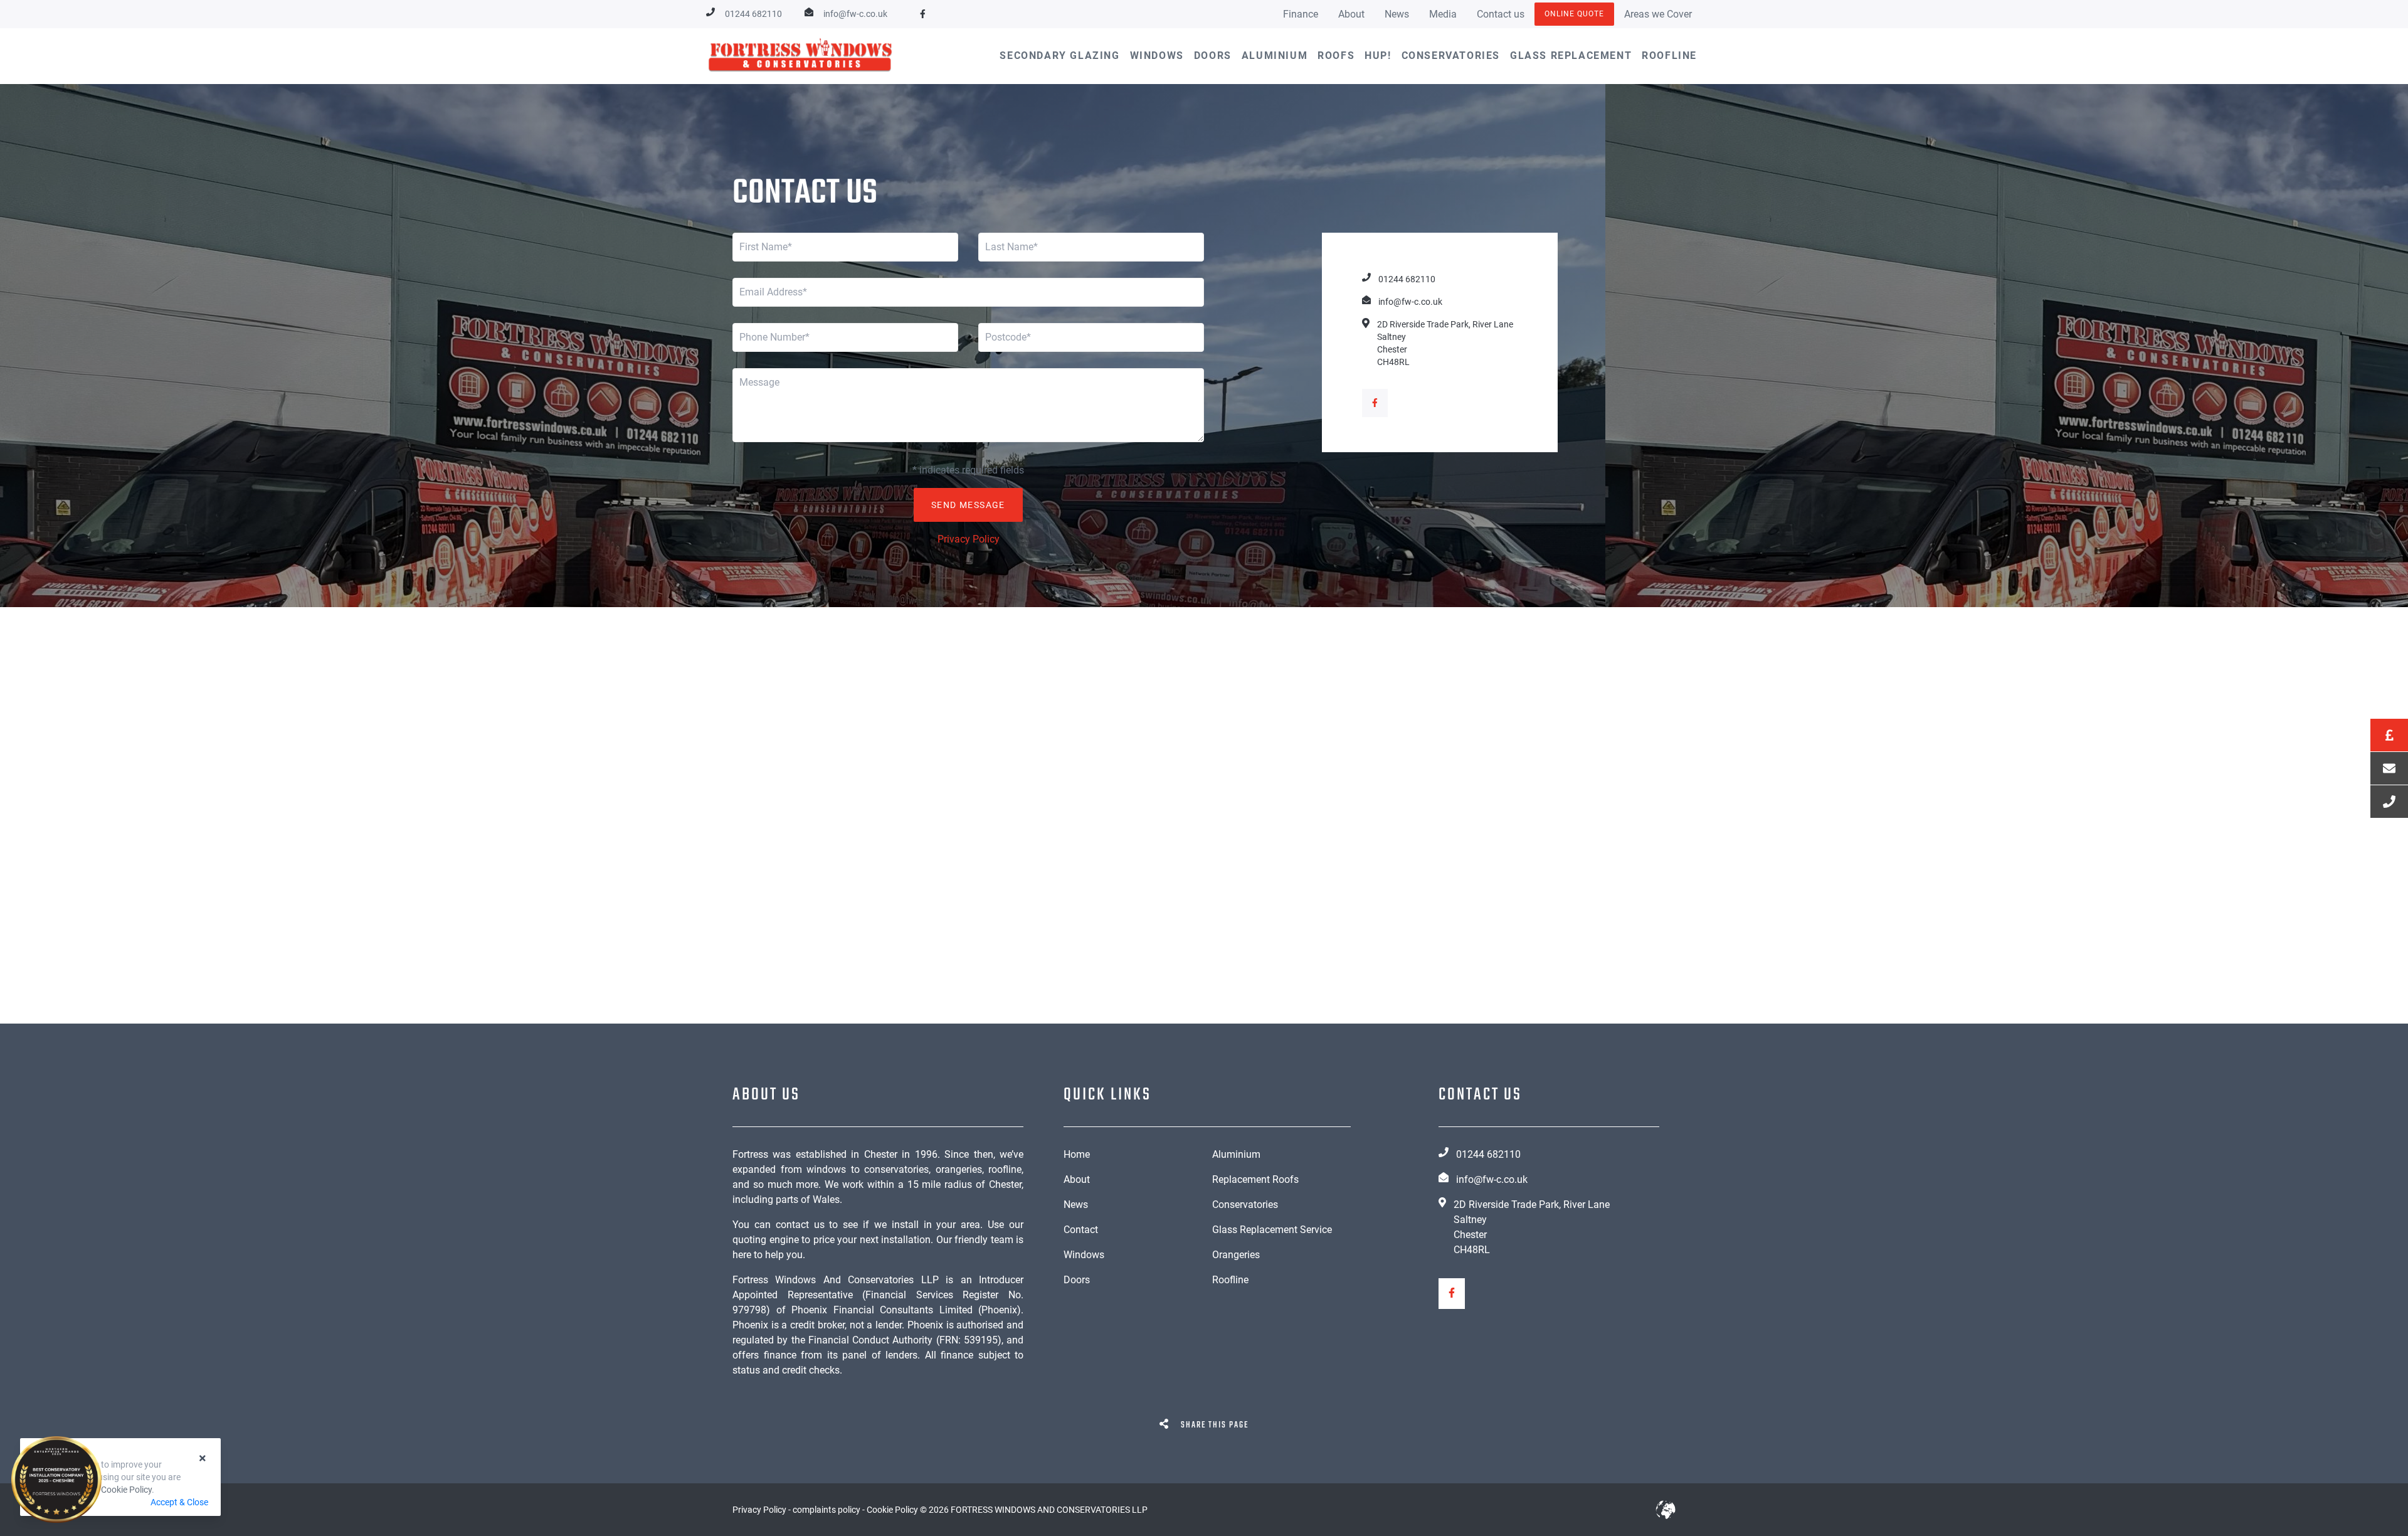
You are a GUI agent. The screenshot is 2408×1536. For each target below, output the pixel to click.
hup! (1378, 56)
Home (1077, 1154)
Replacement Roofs (1255, 1179)
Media (1443, 14)
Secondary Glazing (1059, 56)
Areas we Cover (1658, 14)
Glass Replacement (1571, 56)
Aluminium (1275, 56)
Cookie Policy (126, 1490)
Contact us (1501, 14)
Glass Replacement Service (1272, 1230)
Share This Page (1213, 1425)
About (1351, 14)
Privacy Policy (969, 539)
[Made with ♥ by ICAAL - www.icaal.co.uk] (1666, 1510)
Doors (1213, 56)
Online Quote (1574, 14)
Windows (1157, 56)
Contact (1081, 1230)
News (1397, 14)
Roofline (1669, 56)
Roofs (1336, 56)
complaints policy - (830, 1510)
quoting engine (766, 1240)
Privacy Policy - (763, 1510)
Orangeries (1236, 1255)
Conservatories (1451, 56)
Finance (1301, 14)
